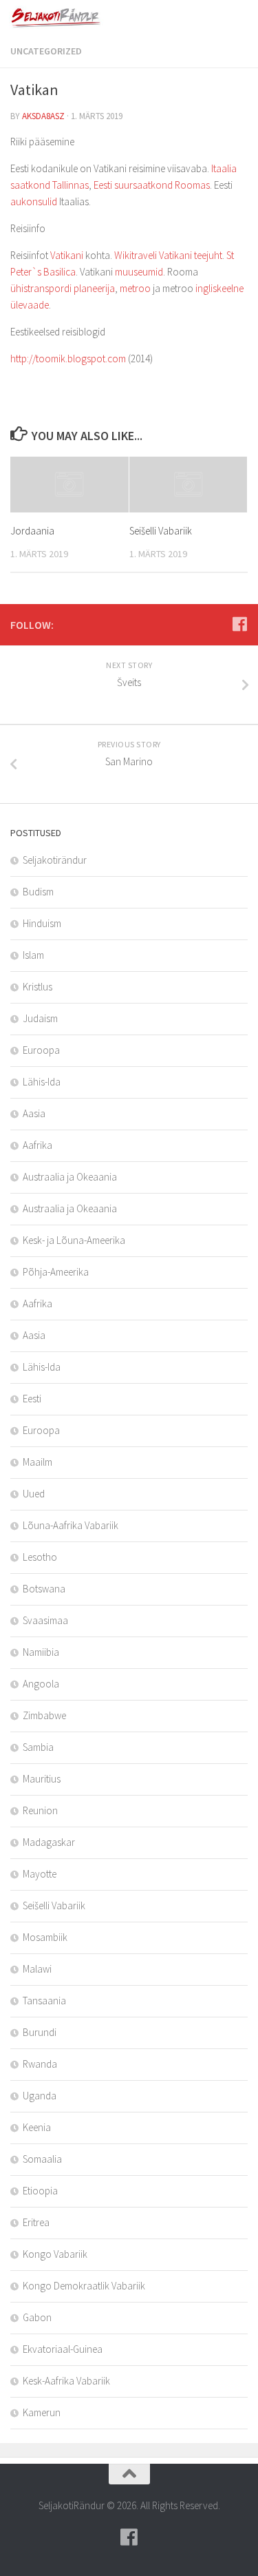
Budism (38, 892)
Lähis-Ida (42, 1082)
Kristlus (37, 987)
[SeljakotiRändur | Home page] (73, 17)
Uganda (40, 2096)
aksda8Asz (43, 116)
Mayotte (40, 1874)
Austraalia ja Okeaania (70, 1177)
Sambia (38, 1747)
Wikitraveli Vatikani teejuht (168, 255)
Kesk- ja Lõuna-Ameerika (74, 1240)
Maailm (37, 1462)
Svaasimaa (45, 1620)
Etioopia (40, 2191)
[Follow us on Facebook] (239, 624)
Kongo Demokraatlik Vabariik (84, 2286)
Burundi (40, 2032)
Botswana (44, 1589)
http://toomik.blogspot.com (68, 359)
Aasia (34, 1113)
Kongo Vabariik (55, 2254)
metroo (135, 288)
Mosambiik (45, 1937)
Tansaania (44, 2001)
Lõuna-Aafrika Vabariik (71, 1525)
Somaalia (42, 2159)
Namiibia (41, 1652)
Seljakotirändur (55, 860)
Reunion (40, 1810)
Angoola (41, 1684)
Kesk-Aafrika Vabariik (66, 2381)
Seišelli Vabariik (161, 531)
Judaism (40, 1018)
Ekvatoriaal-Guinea (63, 2349)
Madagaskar (49, 1842)
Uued (34, 1494)
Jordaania (32, 531)
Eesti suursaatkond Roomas (152, 185)
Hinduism (42, 923)
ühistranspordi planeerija (63, 288)
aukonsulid (34, 201)
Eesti (32, 1399)
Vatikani (67, 255)
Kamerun (42, 2412)
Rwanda (40, 2064)
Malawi (37, 1969)
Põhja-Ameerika (56, 1272)
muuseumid (139, 272)
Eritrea (36, 2222)
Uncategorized (46, 51)
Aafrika (37, 1145)
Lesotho (40, 1557)
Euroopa (41, 1050)
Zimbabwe (44, 1715)
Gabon (37, 2317)
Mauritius (42, 1779)
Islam (33, 955)
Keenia (37, 2127)
